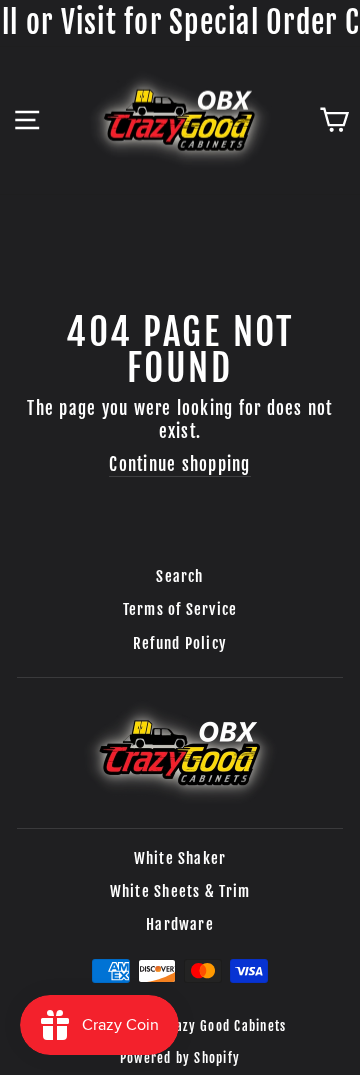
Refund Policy (180, 643)
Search (179, 576)
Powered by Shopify (180, 1058)
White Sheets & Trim (180, 891)
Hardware (180, 924)
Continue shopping (179, 464)
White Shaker (180, 858)
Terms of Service (180, 609)
